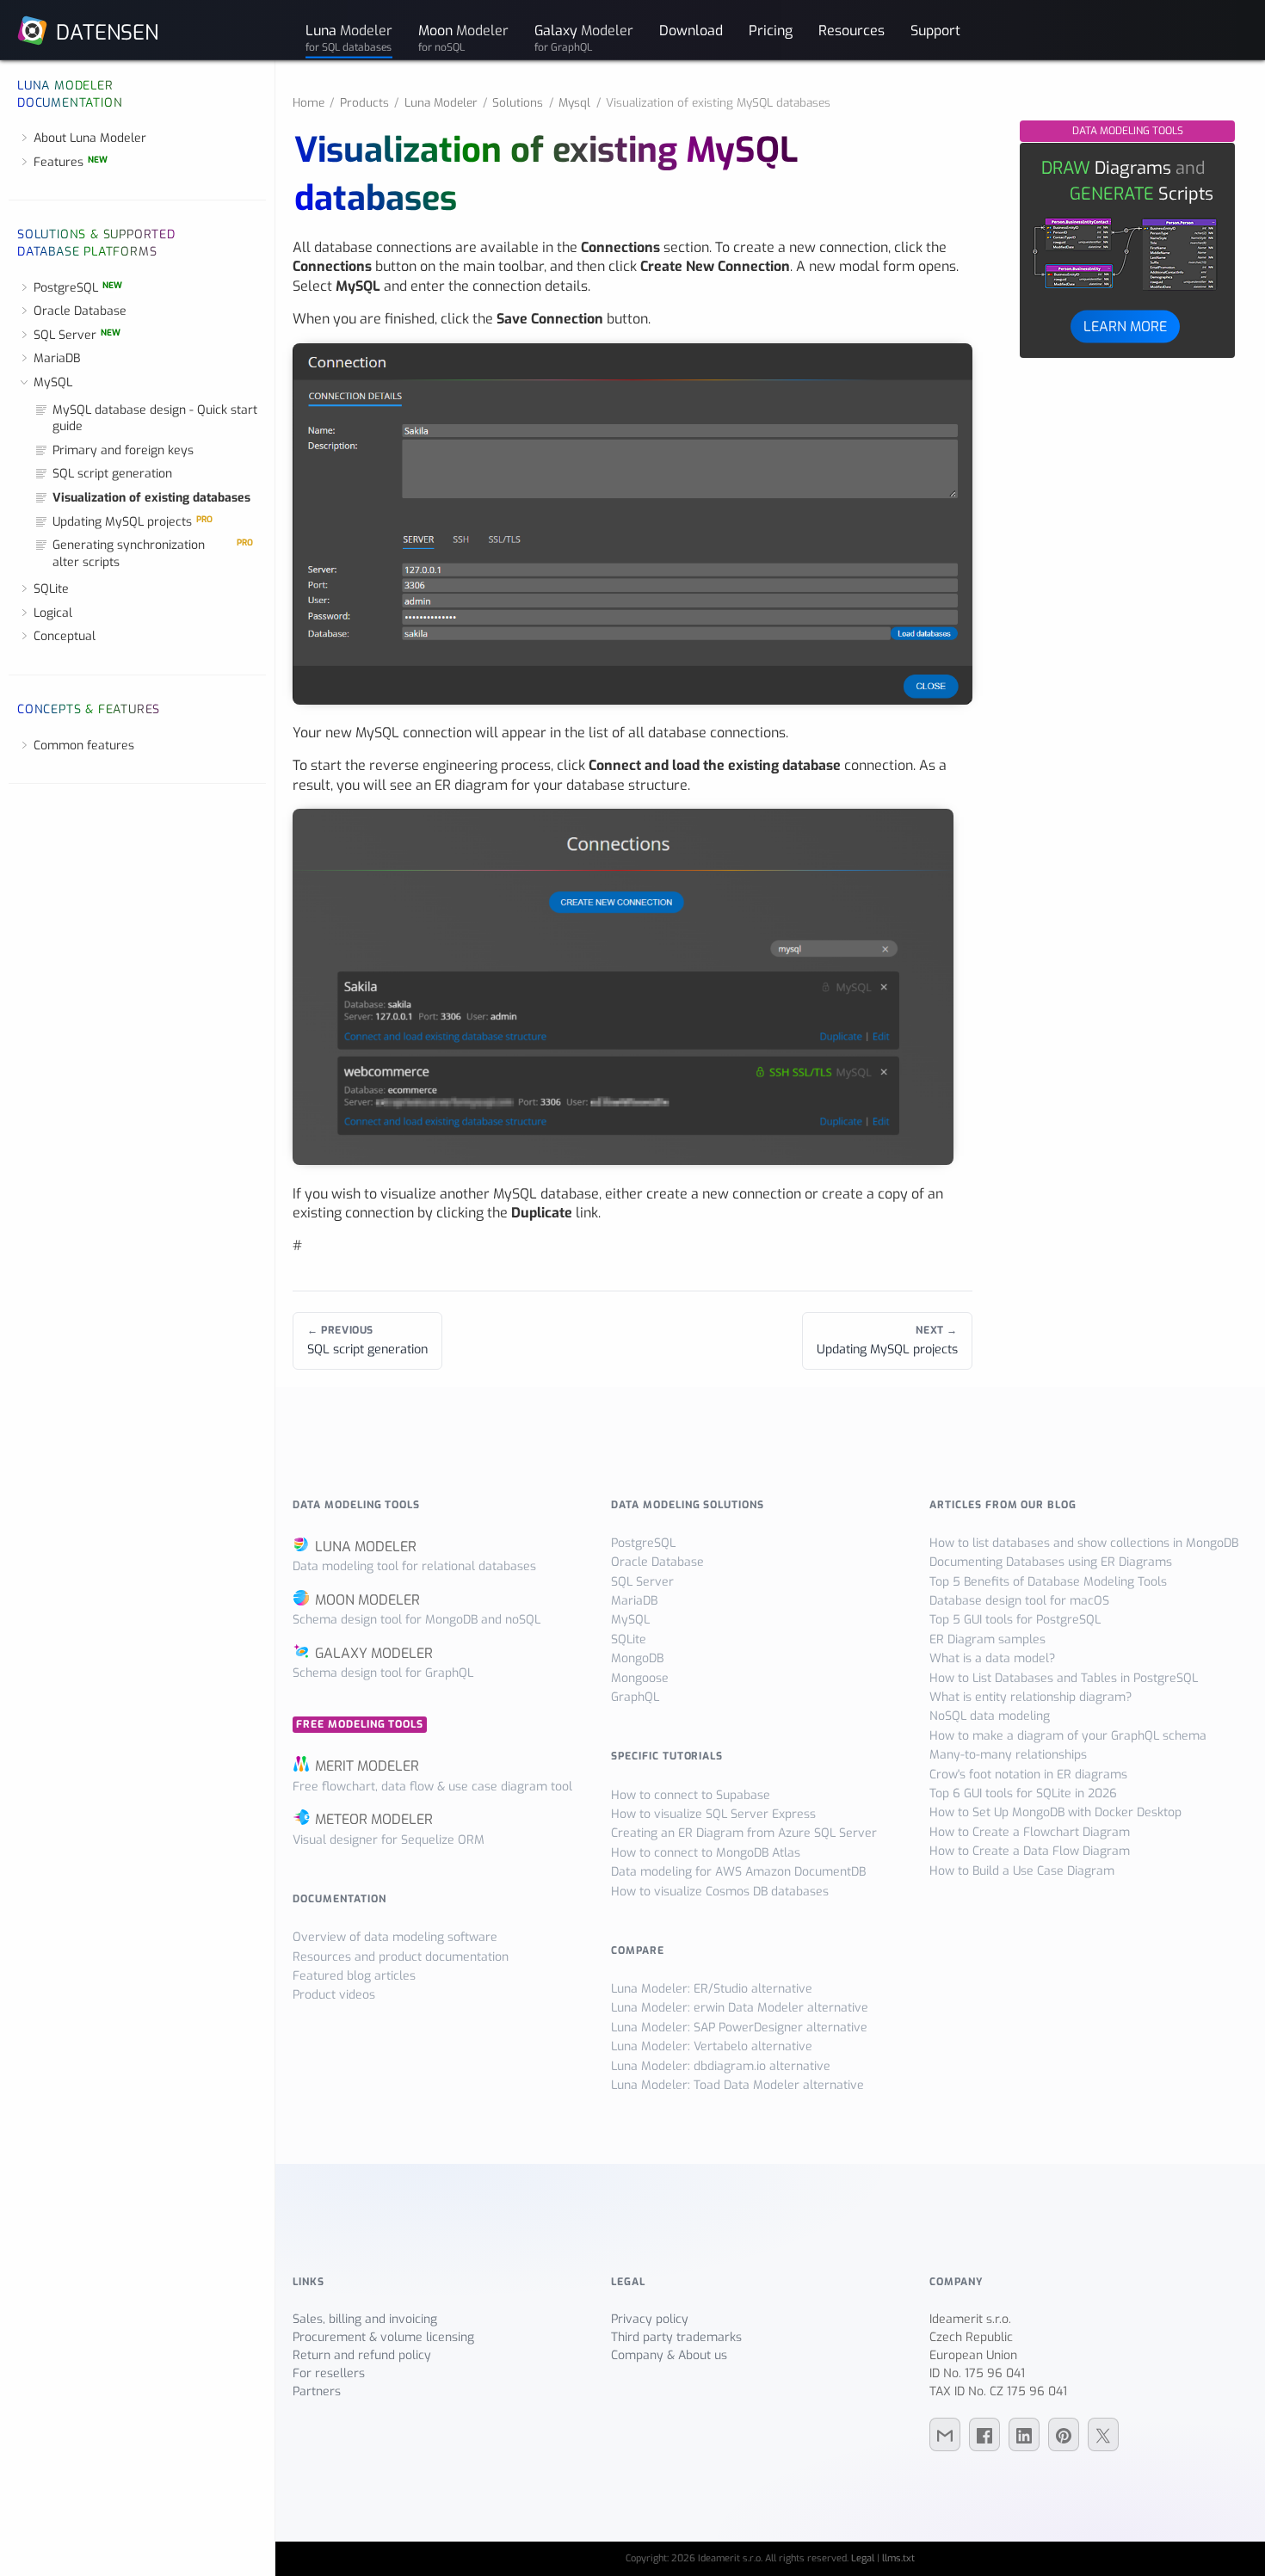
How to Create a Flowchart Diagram (1030, 1832)
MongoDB (637, 1658)
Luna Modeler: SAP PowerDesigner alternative (739, 2028)
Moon (463, 37)
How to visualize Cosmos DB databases (720, 1892)
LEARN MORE (1125, 326)
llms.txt (898, 2558)
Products (364, 102)
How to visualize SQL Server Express (713, 1814)
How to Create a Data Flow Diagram (1030, 1851)
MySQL (53, 382)
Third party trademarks (676, 2337)
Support (935, 30)
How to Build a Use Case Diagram (1022, 1871)
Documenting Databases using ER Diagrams (1051, 1562)
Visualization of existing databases (151, 498)
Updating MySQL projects (133, 522)
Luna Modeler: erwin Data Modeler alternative (740, 2008)
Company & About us (669, 2355)
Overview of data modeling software (395, 1937)
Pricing (771, 30)
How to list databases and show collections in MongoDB (1084, 1543)
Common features (84, 746)
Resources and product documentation (401, 1957)
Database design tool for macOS (1019, 1601)
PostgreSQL (78, 288)
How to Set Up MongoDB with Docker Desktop (1055, 1812)
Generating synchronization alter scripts (153, 554)
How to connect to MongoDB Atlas (706, 1853)
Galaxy (584, 37)
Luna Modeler (441, 102)
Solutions (518, 102)
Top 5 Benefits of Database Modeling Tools (1048, 1582)
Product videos (334, 1995)
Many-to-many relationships (1008, 1755)
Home (309, 102)
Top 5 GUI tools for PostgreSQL (1015, 1620)
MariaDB (57, 358)
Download (691, 30)
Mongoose (640, 1678)
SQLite (51, 589)
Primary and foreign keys (123, 450)
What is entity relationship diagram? (1031, 1697)
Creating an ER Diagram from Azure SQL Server (744, 1833)
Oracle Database (80, 311)
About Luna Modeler (90, 138)
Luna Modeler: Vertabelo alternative (712, 2046)
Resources (852, 30)
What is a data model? (992, 1658)
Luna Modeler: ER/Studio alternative (712, 1989)
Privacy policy (650, 2319)
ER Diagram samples (987, 1639)
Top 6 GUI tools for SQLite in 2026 (1023, 1793)
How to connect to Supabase (691, 1795)
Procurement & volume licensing (383, 2337)
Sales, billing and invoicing (365, 2319)
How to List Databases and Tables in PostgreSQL (1064, 1678)
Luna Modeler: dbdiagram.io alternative (721, 2066)
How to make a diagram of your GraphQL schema (1068, 1736)
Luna (349, 37)
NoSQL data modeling (990, 1716)
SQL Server (77, 335)
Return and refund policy (362, 2355)
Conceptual (65, 636)
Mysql (574, 102)
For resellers (329, 2373)
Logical (53, 613)
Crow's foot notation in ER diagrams (1028, 1775)
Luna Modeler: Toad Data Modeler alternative (737, 2085)
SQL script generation (112, 474)
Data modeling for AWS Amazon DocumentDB (738, 1872)
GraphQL (635, 1697)
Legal (863, 2558)
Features (71, 162)
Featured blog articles (354, 1976)
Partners (317, 2391)
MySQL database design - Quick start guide (155, 419)
